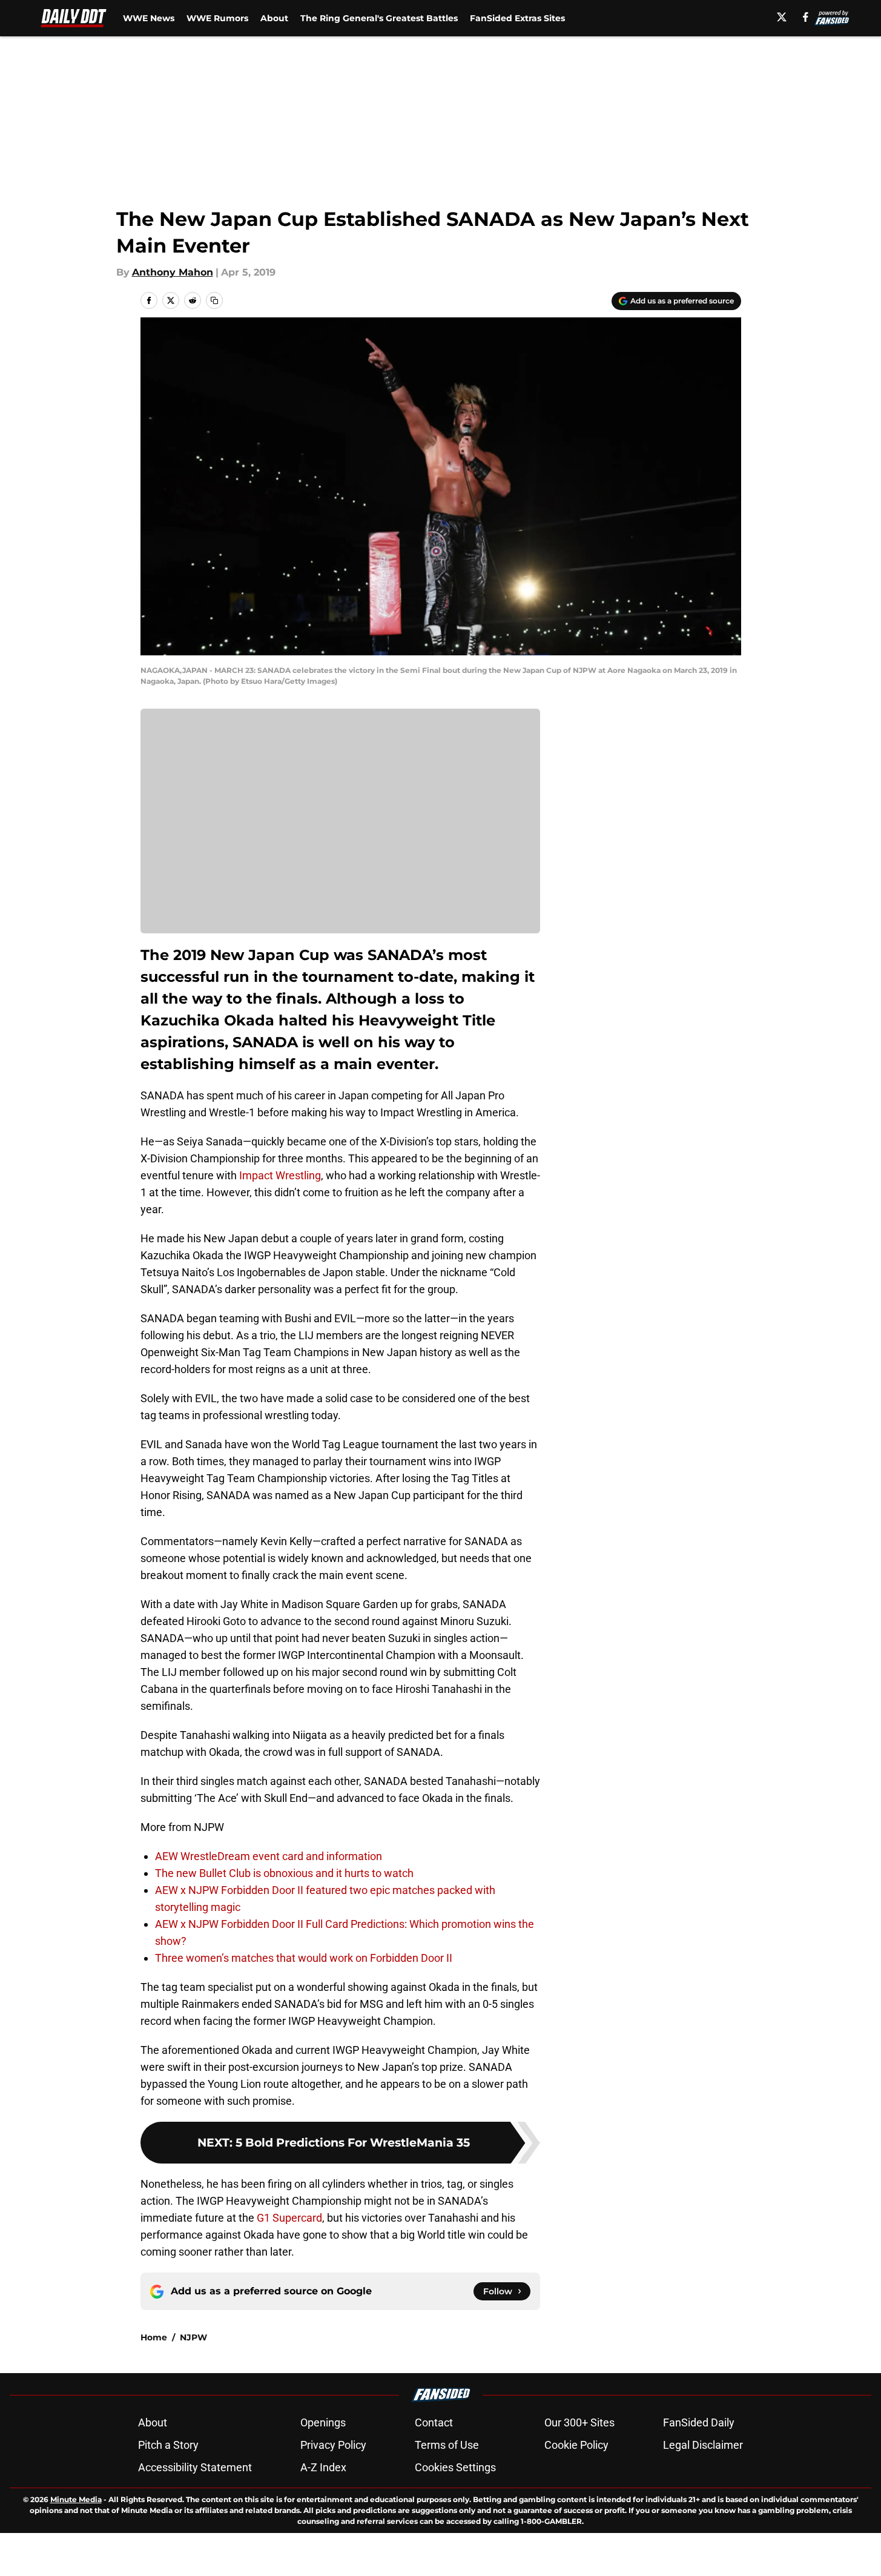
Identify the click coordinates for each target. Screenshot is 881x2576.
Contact (434, 2422)
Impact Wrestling (280, 1175)
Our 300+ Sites (579, 2422)
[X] (782, 17)
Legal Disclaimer (703, 2445)
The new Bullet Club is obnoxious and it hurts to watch (284, 1873)
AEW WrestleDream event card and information (269, 1856)
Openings (323, 2422)
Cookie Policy (576, 2445)
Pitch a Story (168, 2445)
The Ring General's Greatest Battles (379, 18)
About (274, 18)
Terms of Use (447, 2445)
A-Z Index (323, 2467)
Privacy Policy (333, 2445)
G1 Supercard (289, 2218)
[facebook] (806, 17)
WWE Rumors (217, 18)
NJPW (193, 2337)
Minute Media (76, 2499)
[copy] (214, 300)
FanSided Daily (699, 2422)
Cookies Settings (455, 2467)
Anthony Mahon (173, 272)
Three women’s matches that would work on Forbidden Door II (304, 1958)
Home (154, 2337)
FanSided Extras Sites (517, 18)
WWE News (149, 18)
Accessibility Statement (195, 2467)
